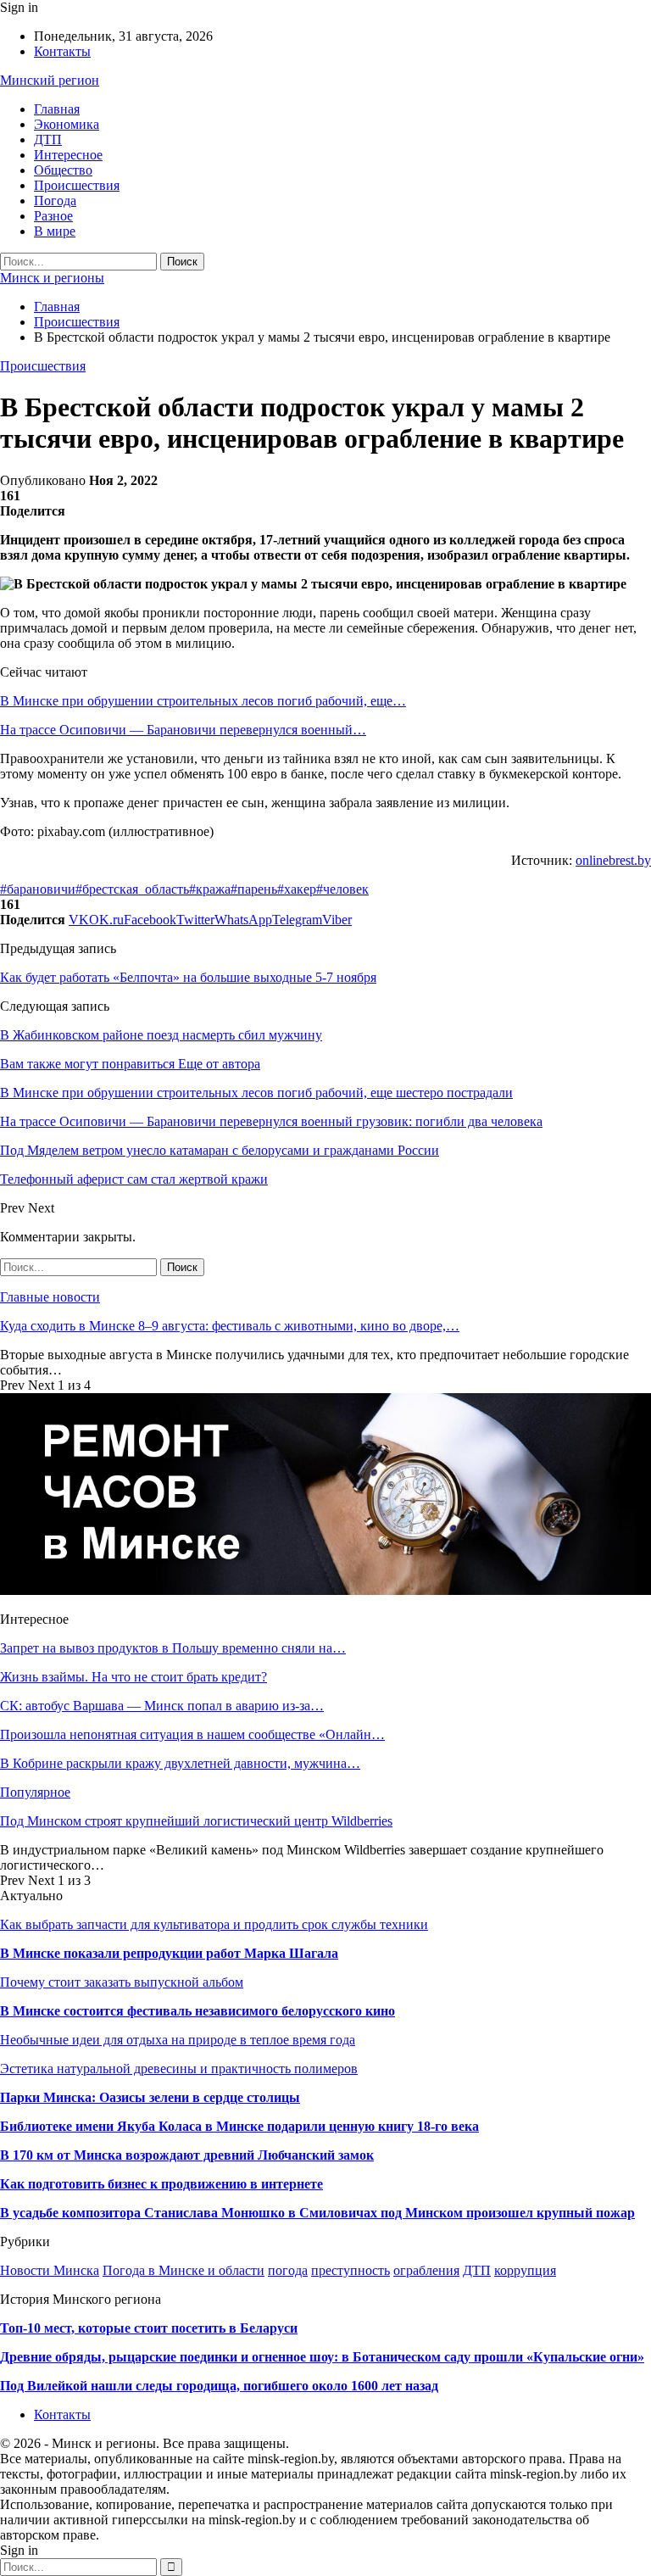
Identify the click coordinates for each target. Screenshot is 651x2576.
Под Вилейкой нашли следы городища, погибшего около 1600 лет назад (219, 2386)
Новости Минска (50, 2270)
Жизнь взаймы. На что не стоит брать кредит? (134, 1677)
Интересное (68, 155)
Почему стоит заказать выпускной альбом (122, 1982)
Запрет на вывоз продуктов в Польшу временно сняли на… (173, 1648)
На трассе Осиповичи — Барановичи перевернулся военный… (183, 730)
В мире (55, 231)
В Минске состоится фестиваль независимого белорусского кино (198, 2011)
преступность (351, 2270)
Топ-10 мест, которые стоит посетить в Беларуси (149, 2328)
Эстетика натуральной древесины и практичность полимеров (179, 2069)
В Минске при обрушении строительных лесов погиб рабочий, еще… (203, 701)
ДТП (48, 139)
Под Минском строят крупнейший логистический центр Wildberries (196, 1821)
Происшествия (77, 185)
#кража (210, 889)
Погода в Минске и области (184, 2270)
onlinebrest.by (613, 860)
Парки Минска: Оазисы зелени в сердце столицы (150, 2097)
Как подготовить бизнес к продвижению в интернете (161, 2184)
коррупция (525, 2270)
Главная (57, 109)
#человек (342, 889)
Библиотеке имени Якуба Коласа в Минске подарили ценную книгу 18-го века (239, 2126)
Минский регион (50, 80)
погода (288, 2270)
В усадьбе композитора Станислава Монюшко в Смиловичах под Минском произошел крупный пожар (317, 2213)
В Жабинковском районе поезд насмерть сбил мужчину (161, 1035)
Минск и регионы (52, 278)
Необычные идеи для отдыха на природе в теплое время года (178, 2040)
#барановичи (38, 889)
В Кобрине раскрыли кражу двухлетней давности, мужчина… (180, 1763)
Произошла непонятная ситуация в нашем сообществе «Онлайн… (192, 1734)
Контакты (62, 51)
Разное (53, 216)
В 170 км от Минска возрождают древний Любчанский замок (187, 2155)
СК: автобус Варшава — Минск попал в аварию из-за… (162, 1706)
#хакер (297, 889)
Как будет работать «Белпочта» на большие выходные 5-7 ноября (188, 977)
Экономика (67, 124)
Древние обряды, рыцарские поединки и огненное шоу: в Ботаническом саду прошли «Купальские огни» (322, 2357)
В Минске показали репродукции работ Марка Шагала (169, 1953)
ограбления (426, 2270)
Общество (63, 170)
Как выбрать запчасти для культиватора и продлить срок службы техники (214, 1924)
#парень (254, 889)
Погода (55, 201)
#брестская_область (132, 889)
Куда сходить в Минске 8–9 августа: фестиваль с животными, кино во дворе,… (230, 1326)
